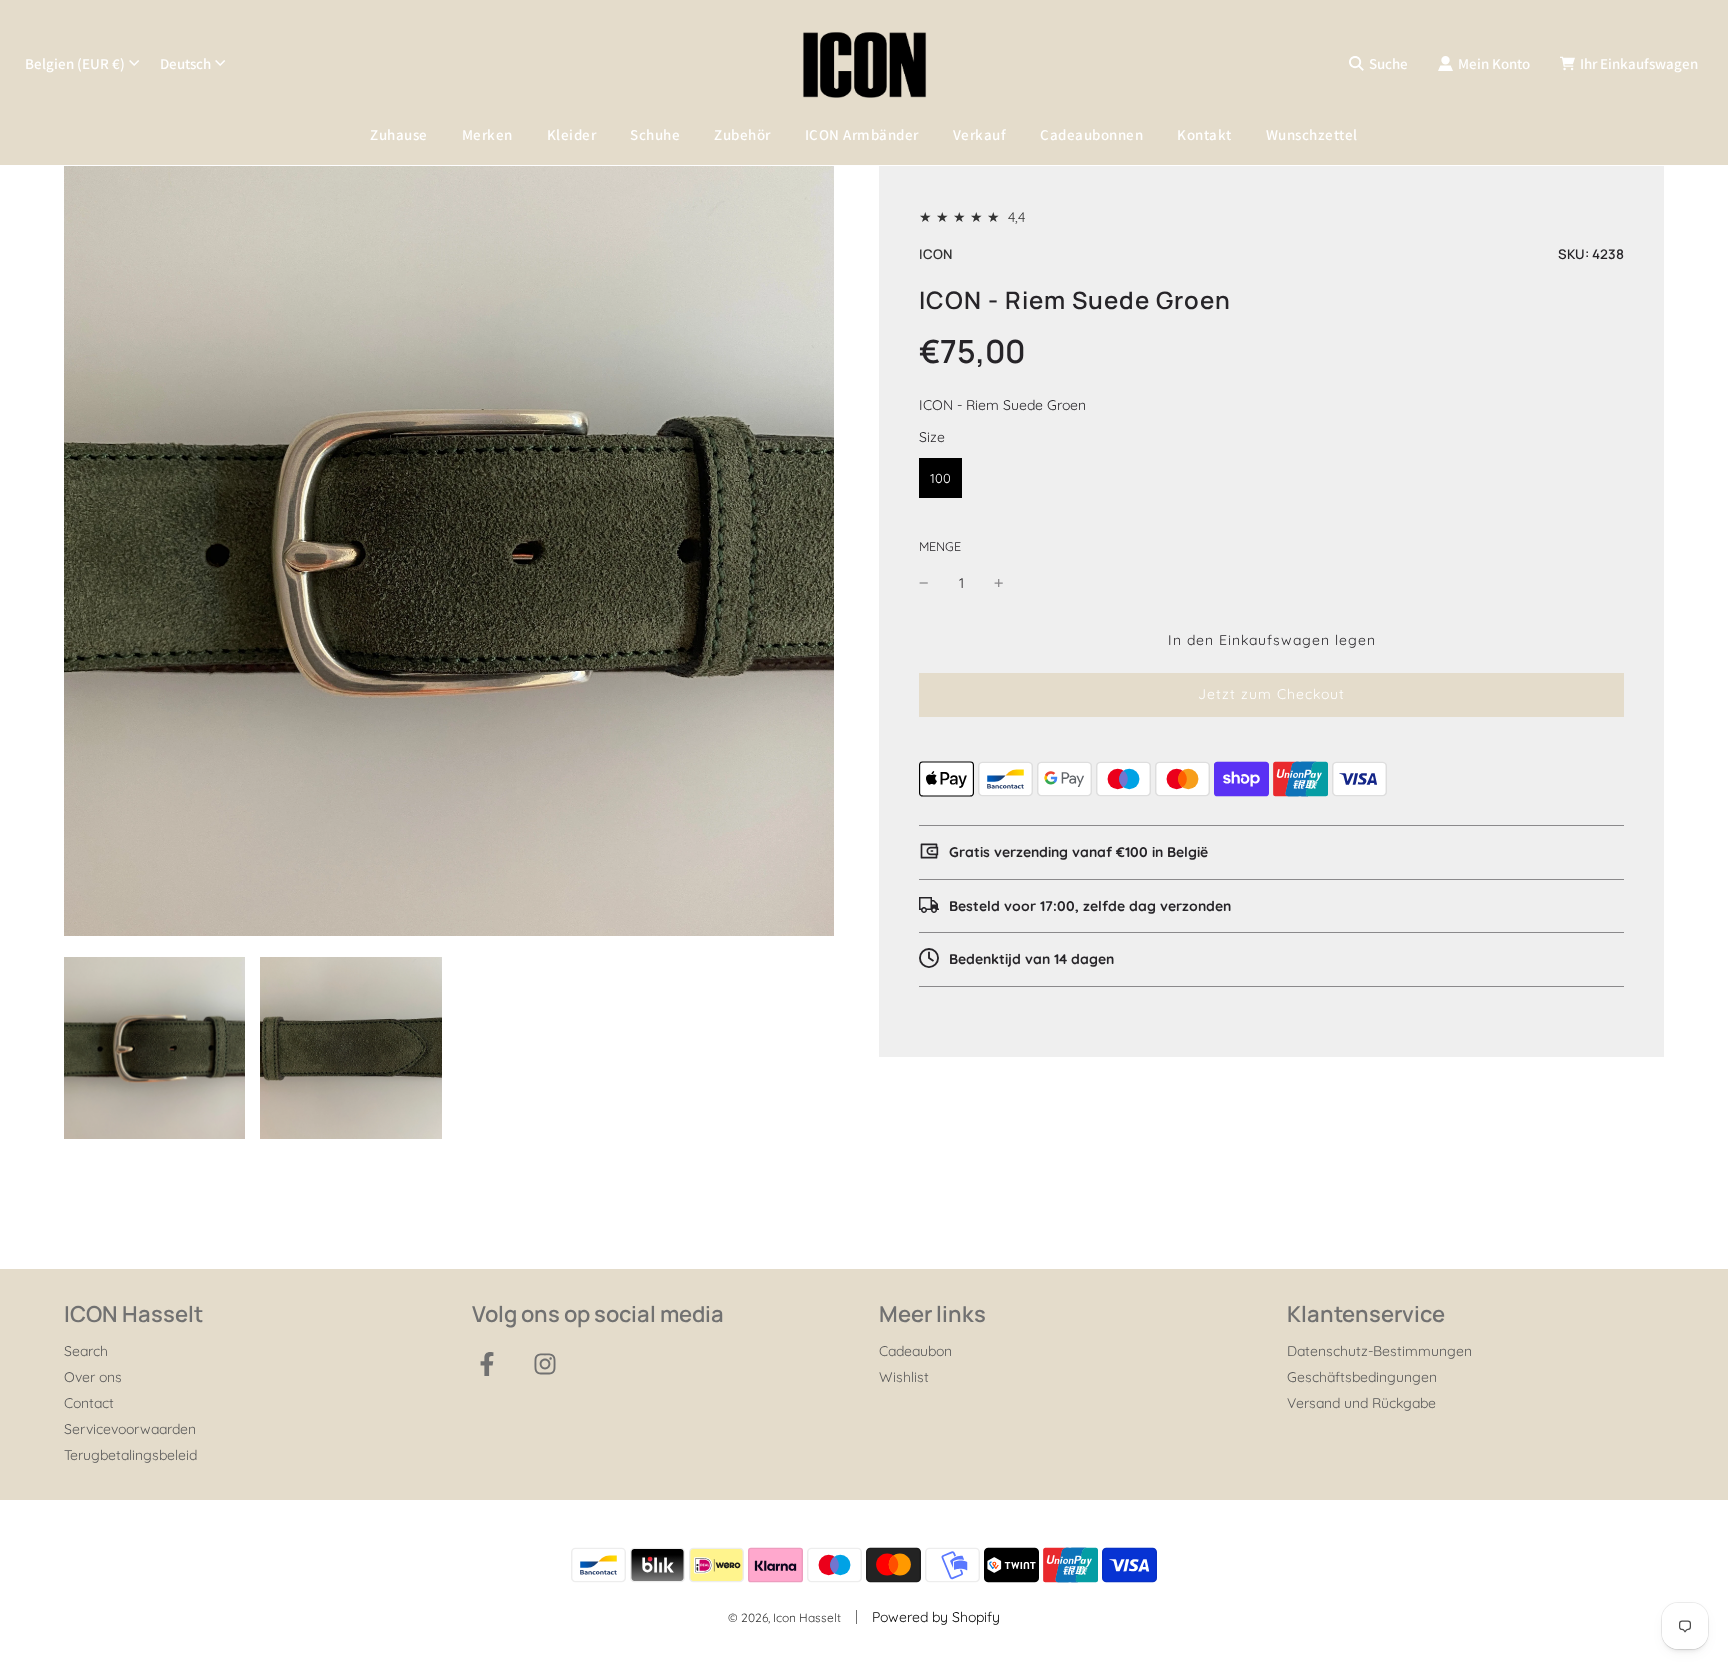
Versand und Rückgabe (1361, 1403)
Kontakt (1204, 134)
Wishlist (904, 1377)
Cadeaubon (915, 1351)
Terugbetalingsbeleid (130, 1455)
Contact (89, 1403)
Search (86, 1351)
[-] (924, 582)
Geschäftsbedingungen (1362, 1377)
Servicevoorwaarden (130, 1429)
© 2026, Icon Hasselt (784, 1617)
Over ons (93, 1377)
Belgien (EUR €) (75, 63)
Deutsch (185, 63)
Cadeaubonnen (1091, 134)
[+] (999, 582)
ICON (935, 254)
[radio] (940, 478)
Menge (940, 546)
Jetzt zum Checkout (1271, 694)
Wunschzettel (1312, 134)
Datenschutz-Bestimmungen (1379, 1351)
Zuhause (399, 134)
